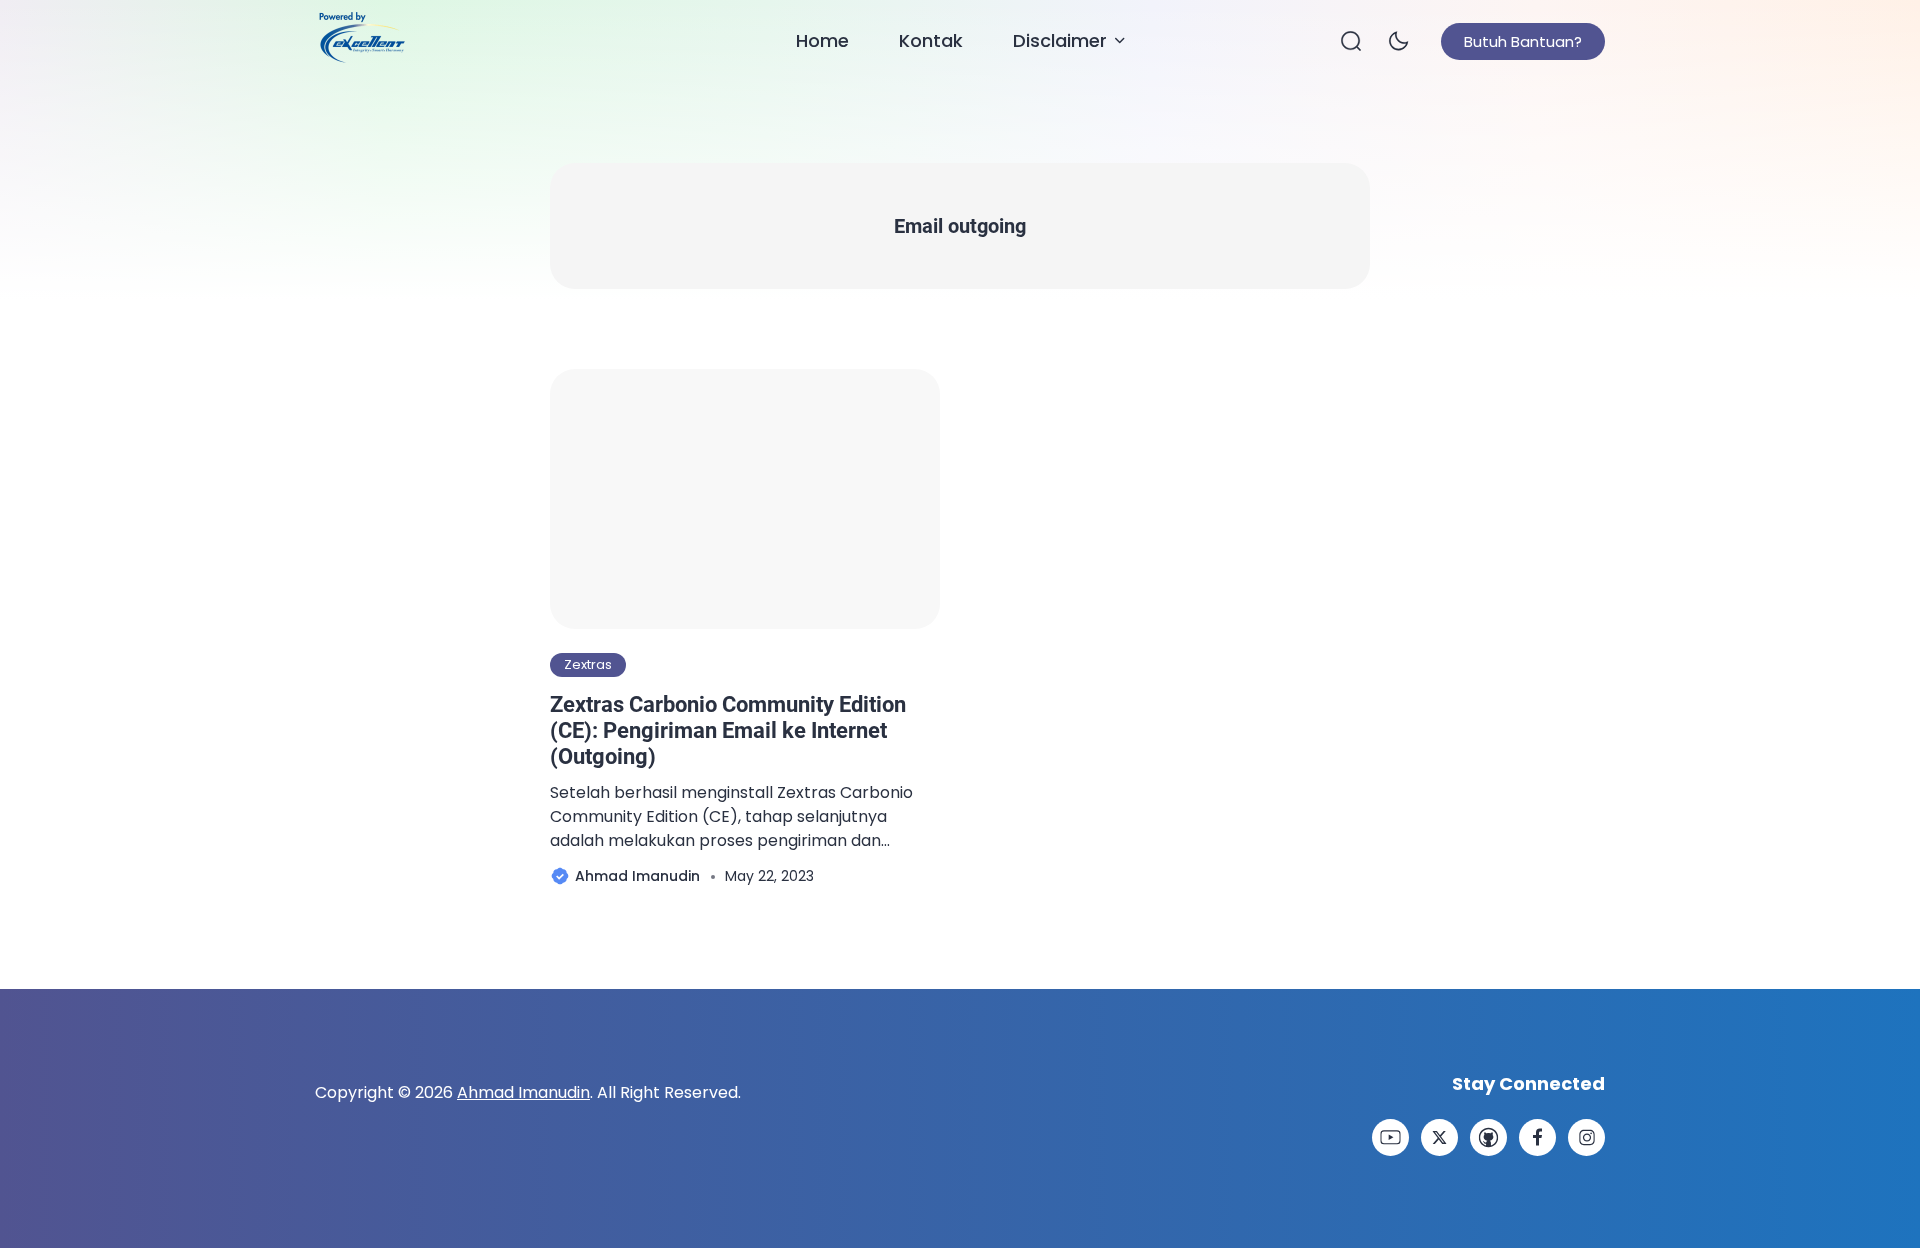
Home (822, 40)
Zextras (588, 664)
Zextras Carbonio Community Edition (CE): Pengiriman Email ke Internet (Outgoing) (728, 731)
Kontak (931, 40)
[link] (1390, 1137)
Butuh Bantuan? (1523, 41)
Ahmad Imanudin (523, 1092)
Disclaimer (1060, 40)
